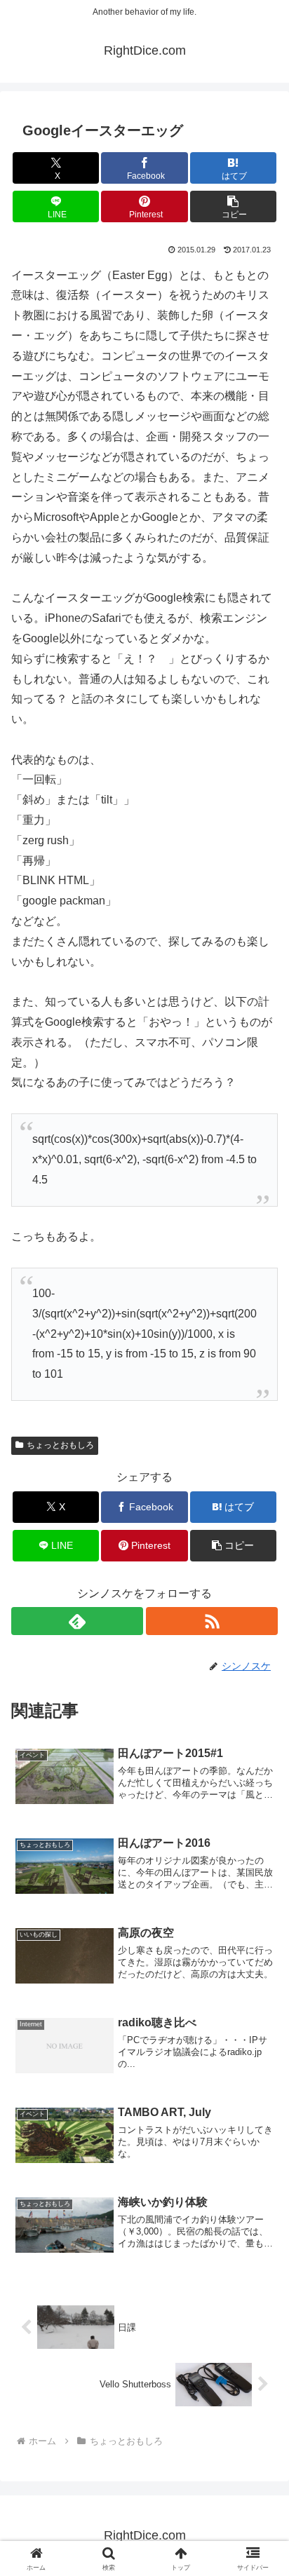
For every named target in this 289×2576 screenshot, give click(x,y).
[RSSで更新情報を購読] (212, 1621)
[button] (234, 206)
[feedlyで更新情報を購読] (77, 1621)
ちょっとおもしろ (60, 1445)
